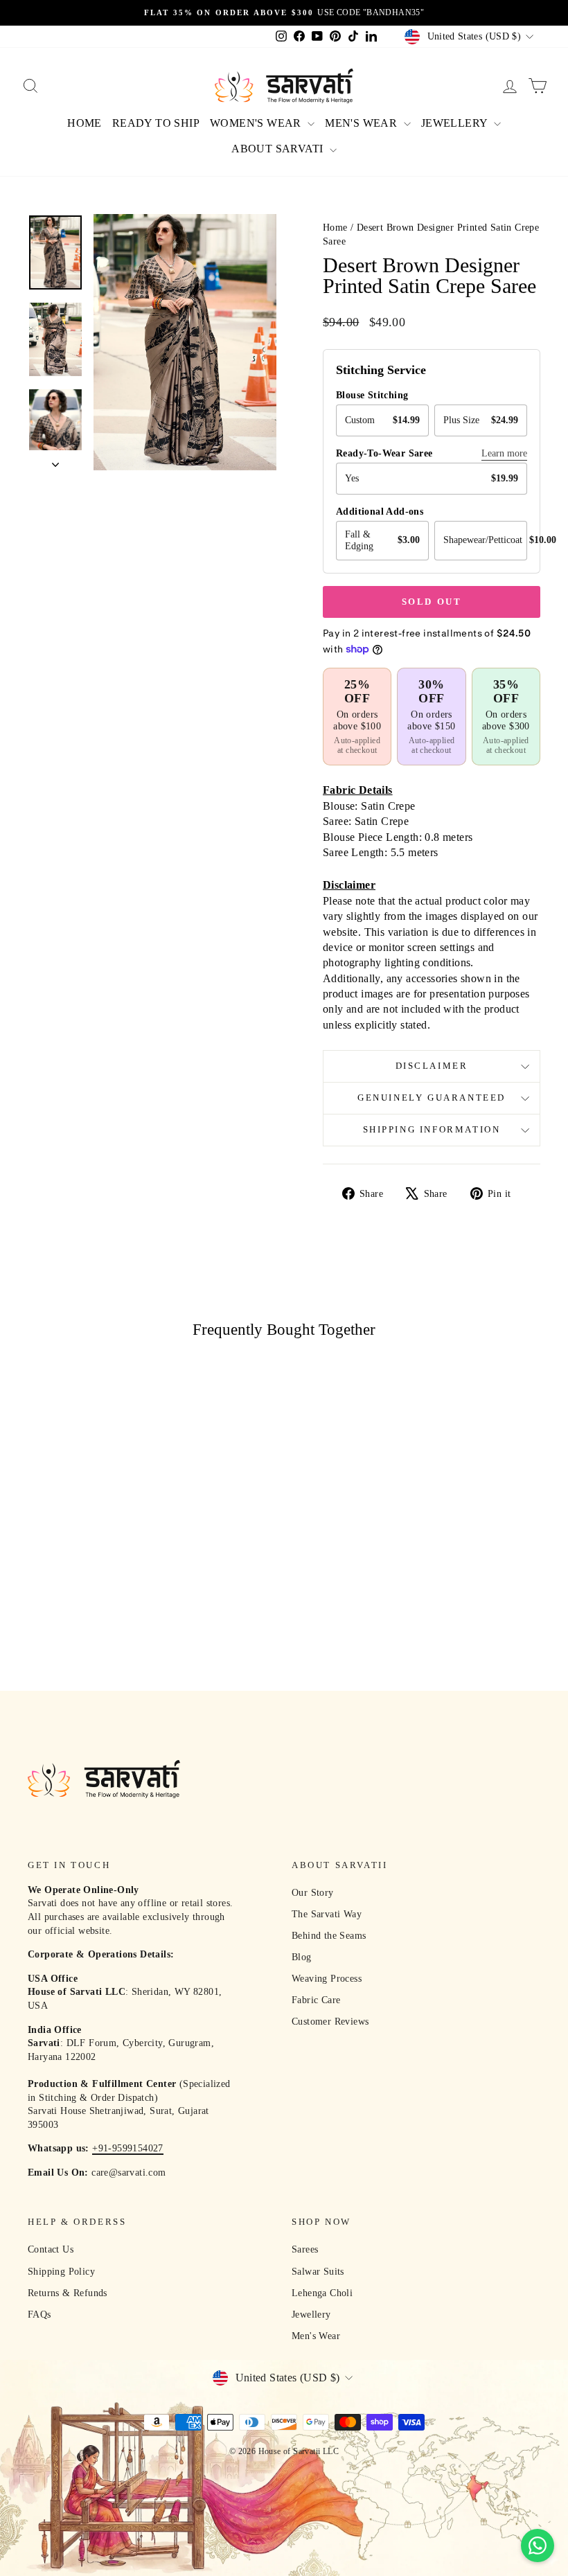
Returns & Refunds (68, 2293)
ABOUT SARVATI (279, 149)
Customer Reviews (330, 2022)
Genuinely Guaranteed (432, 1098)
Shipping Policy (61, 2272)
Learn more (504, 453)
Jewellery (311, 2315)
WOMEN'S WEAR (257, 123)
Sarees (305, 2249)
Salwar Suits (318, 2272)
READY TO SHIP (156, 123)
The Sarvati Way (327, 1914)
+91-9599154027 (128, 2148)
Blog (302, 1957)
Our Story (313, 1893)
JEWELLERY (456, 123)
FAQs (39, 2315)
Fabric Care (316, 2000)
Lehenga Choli (322, 2293)
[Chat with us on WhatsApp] (538, 2546)
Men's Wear (316, 2336)
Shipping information (432, 1129)
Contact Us (51, 2249)
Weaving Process (327, 1979)
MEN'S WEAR (362, 123)
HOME (85, 123)
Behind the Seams (329, 1936)
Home (335, 228)
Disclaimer (432, 1066)
